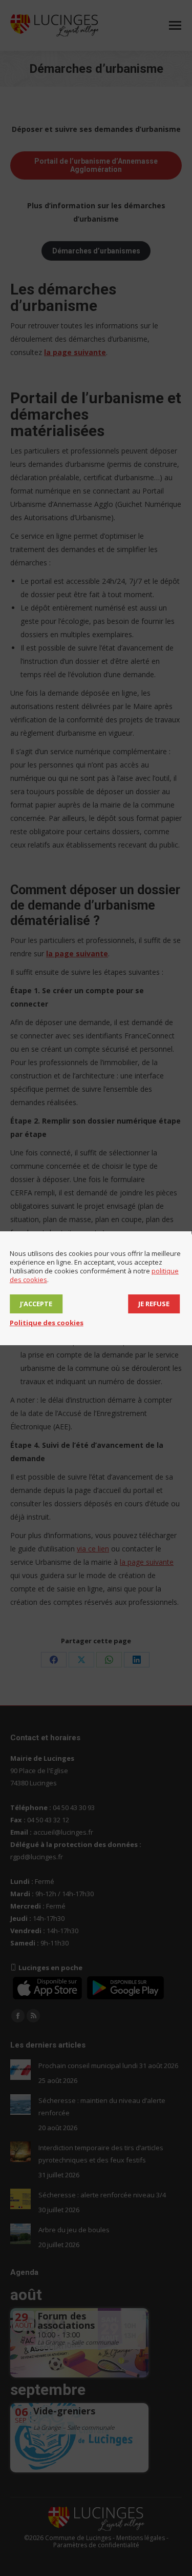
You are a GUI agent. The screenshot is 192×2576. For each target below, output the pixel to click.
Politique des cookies (47, 1323)
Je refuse (154, 1304)
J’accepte (36, 1304)
